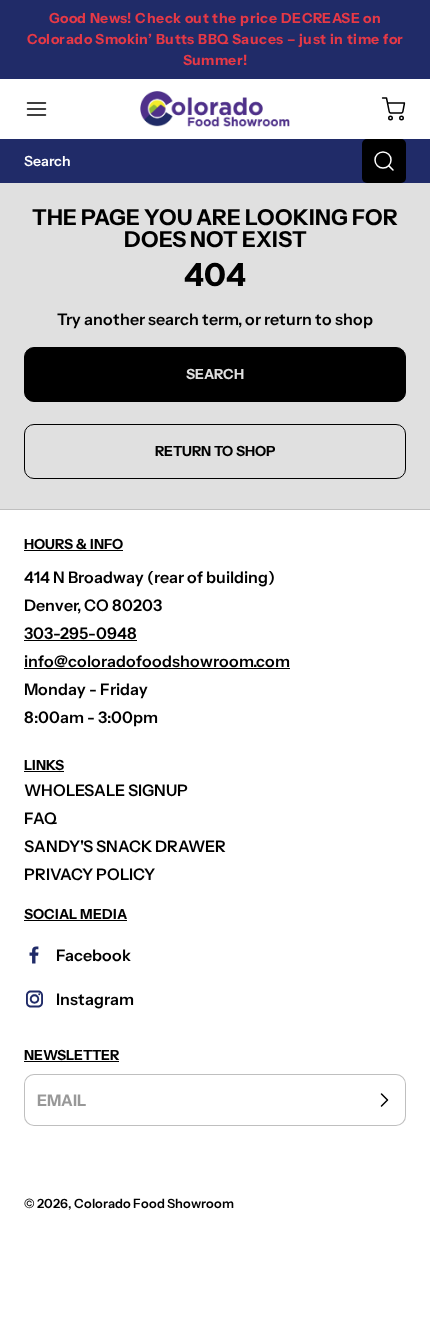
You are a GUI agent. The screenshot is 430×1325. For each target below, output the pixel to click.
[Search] (384, 161)
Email (61, 1100)
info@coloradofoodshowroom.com (157, 661)
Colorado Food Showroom (154, 1203)
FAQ (40, 818)
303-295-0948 (80, 633)
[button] (46, 109)
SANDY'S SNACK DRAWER (125, 846)
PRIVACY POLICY (89, 874)
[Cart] (384, 109)
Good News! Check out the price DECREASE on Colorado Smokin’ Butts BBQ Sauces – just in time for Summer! (215, 39)
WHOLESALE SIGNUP (106, 790)
